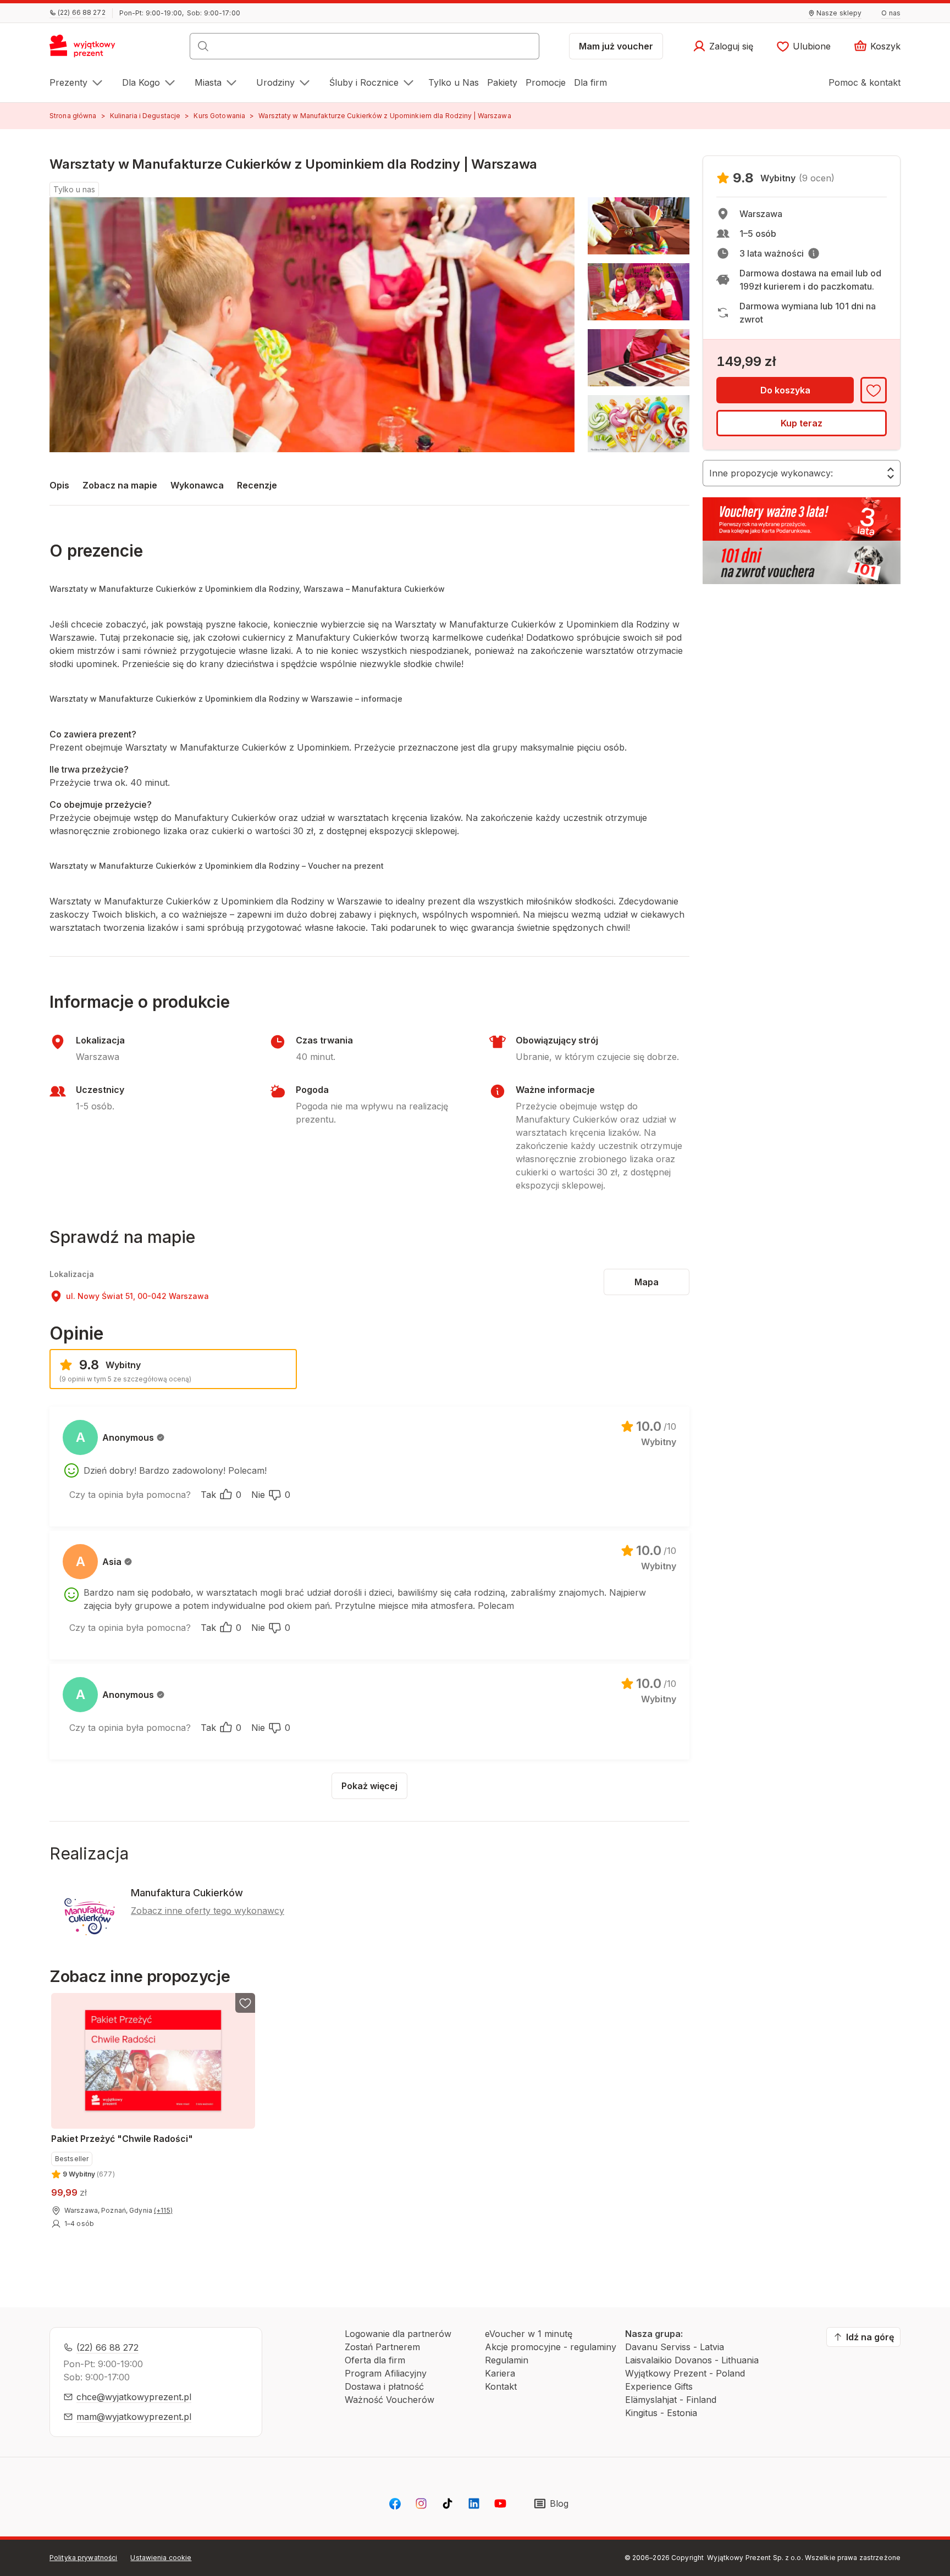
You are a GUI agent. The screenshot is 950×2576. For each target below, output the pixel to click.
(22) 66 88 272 (107, 2347)
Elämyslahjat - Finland (671, 2400)
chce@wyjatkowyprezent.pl (134, 2397)
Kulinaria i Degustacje (145, 116)
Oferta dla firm (375, 2360)
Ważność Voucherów (390, 2400)
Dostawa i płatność (384, 2386)
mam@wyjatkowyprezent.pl (134, 2417)
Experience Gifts (659, 2386)
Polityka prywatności (83, 2558)
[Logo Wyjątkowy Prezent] (88, 49)
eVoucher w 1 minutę (529, 2334)
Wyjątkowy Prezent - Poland (685, 2373)
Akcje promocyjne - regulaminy (551, 2347)
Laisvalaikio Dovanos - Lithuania (692, 2360)
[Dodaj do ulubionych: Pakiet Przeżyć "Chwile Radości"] (245, 2003)
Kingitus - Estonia (661, 2413)
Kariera (500, 2373)
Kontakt (501, 2386)
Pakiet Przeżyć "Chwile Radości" (122, 2139)
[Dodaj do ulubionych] (874, 390)
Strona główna (73, 116)
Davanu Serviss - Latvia (675, 2347)
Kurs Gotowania (219, 116)
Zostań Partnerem (382, 2347)
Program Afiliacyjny (386, 2373)
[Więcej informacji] (814, 253)
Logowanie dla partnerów (398, 2334)
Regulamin (507, 2360)
